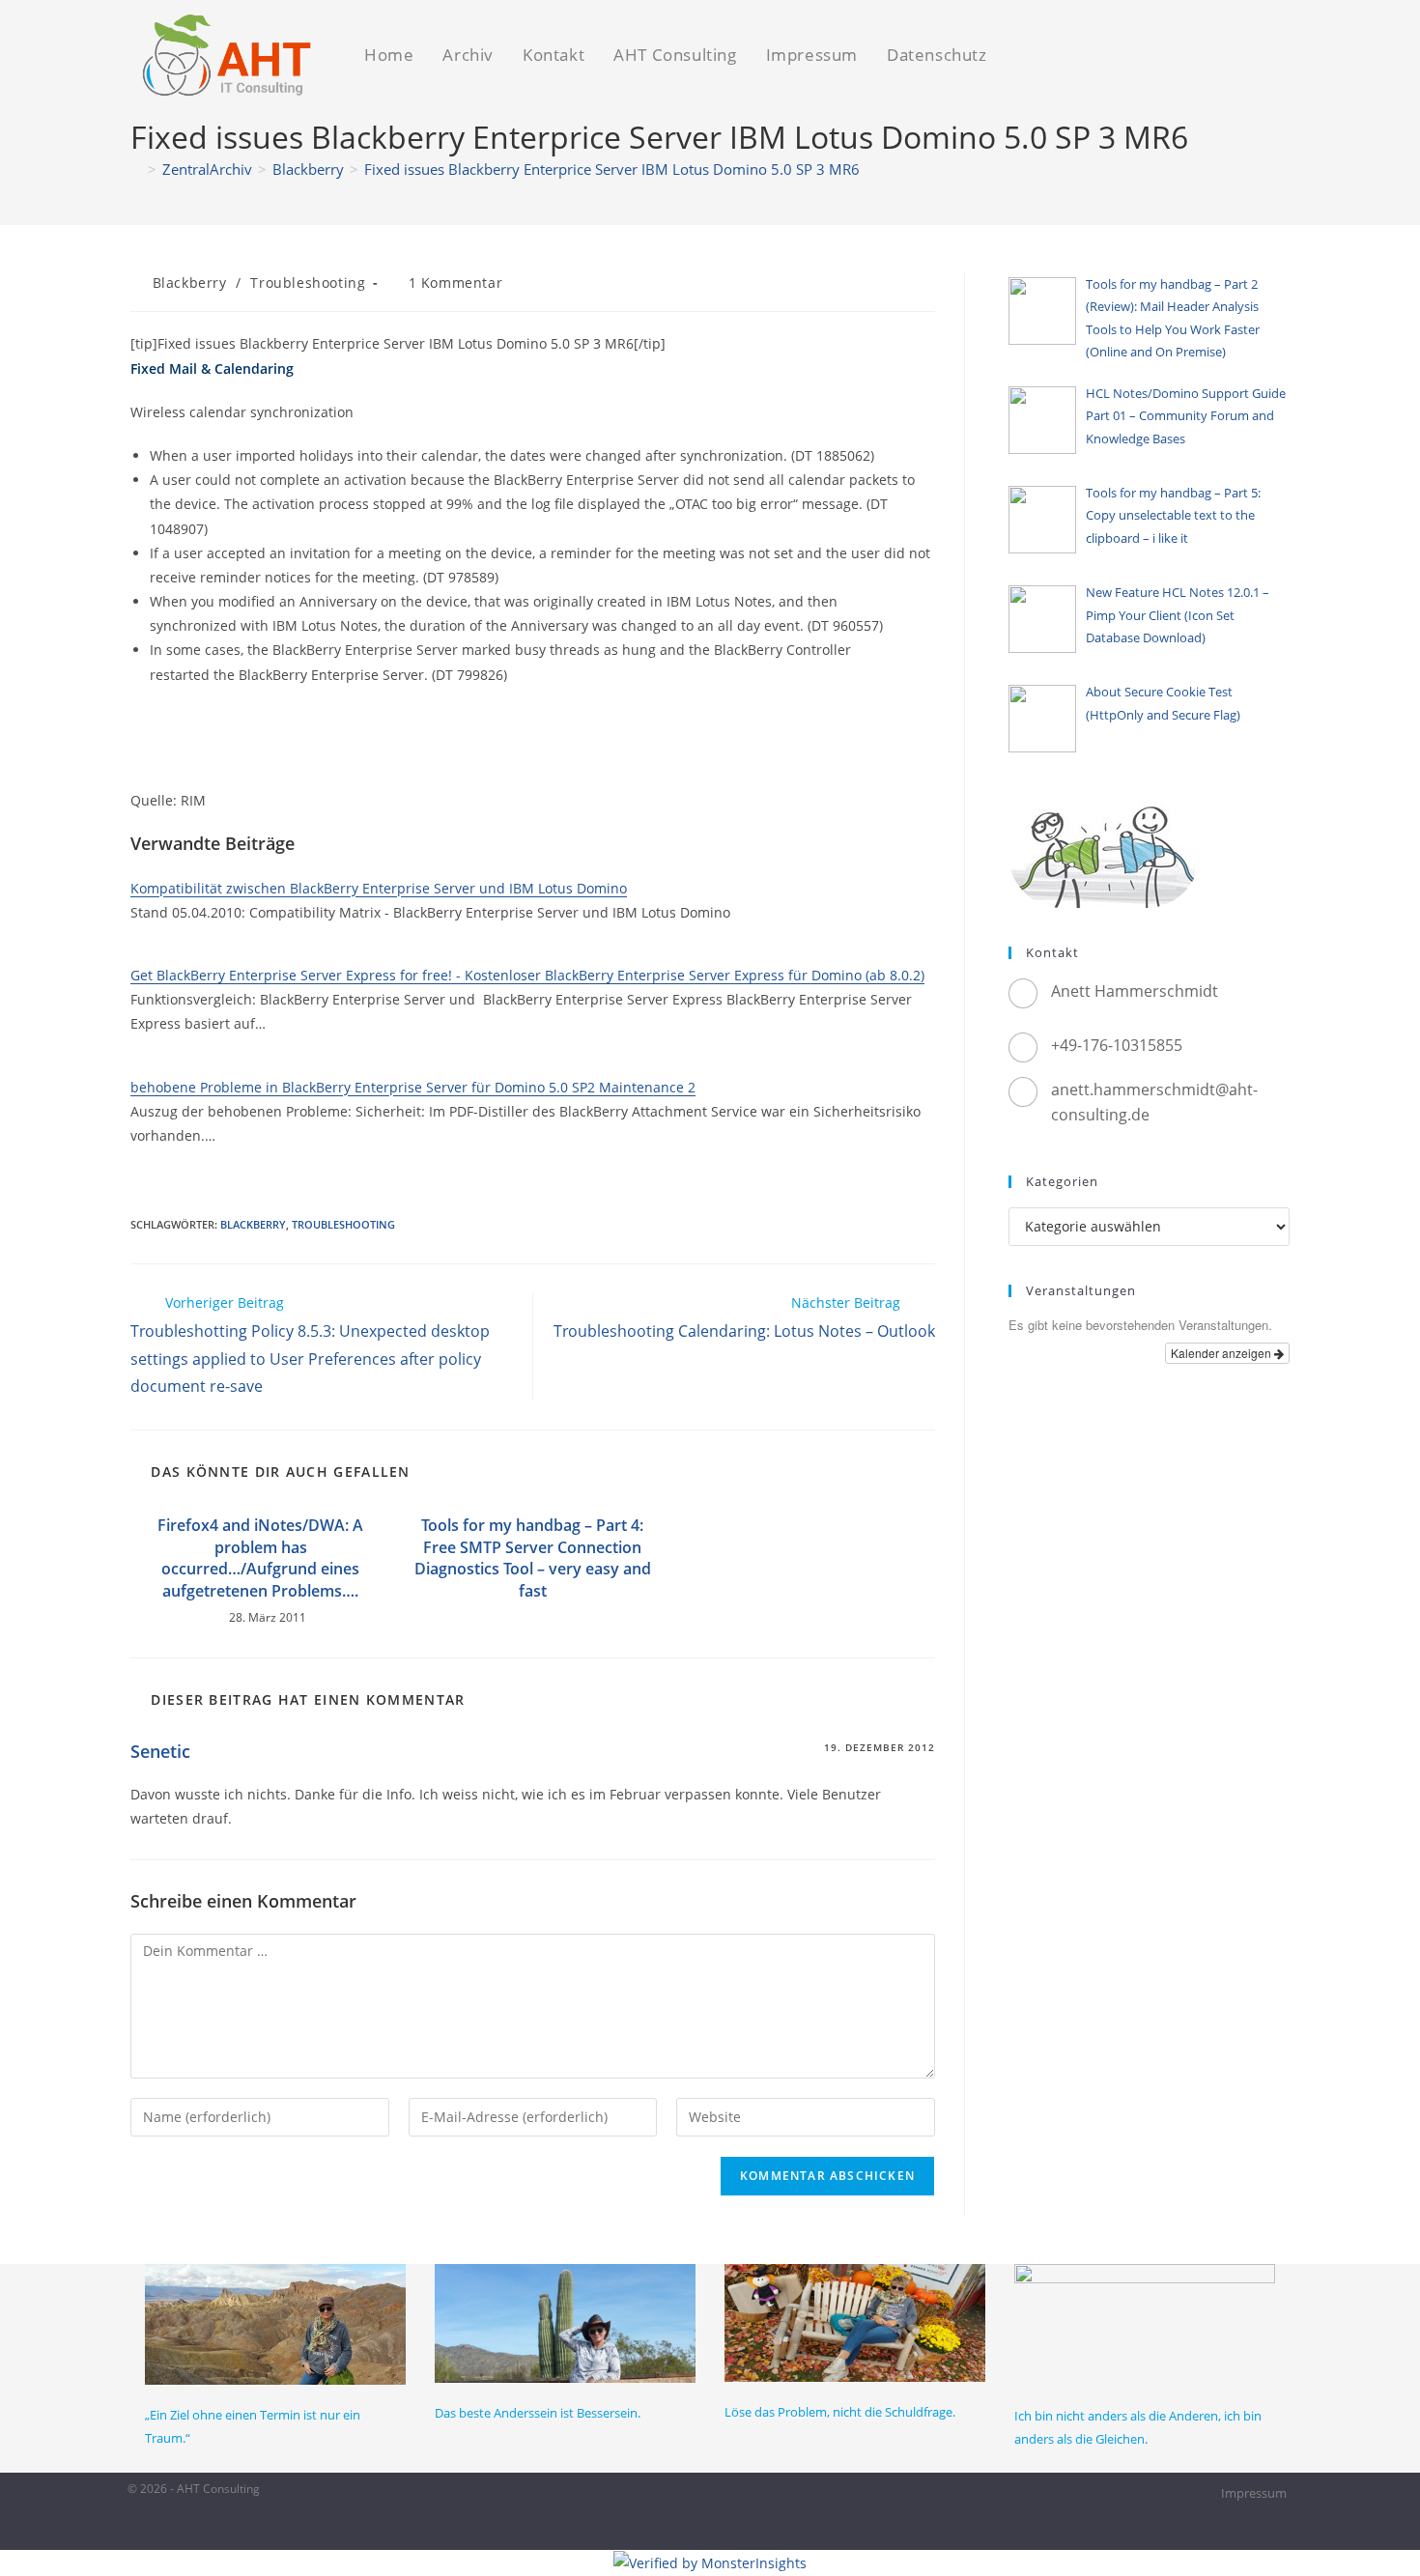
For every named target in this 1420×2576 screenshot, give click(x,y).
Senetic (160, 1751)
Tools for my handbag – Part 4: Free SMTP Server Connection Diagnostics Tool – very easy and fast (533, 1557)
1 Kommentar (456, 283)
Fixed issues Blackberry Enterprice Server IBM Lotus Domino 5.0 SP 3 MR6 (612, 169)
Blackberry (190, 283)
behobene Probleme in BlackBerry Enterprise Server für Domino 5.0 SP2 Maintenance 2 (413, 1087)
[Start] (136, 169)
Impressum (1254, 2493)
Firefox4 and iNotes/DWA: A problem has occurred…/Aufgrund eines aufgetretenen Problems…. (260, 1557)
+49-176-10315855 (1117, 1045)
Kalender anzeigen (1222, 1353)
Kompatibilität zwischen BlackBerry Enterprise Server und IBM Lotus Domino (379, 888)
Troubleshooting (308, 283)
